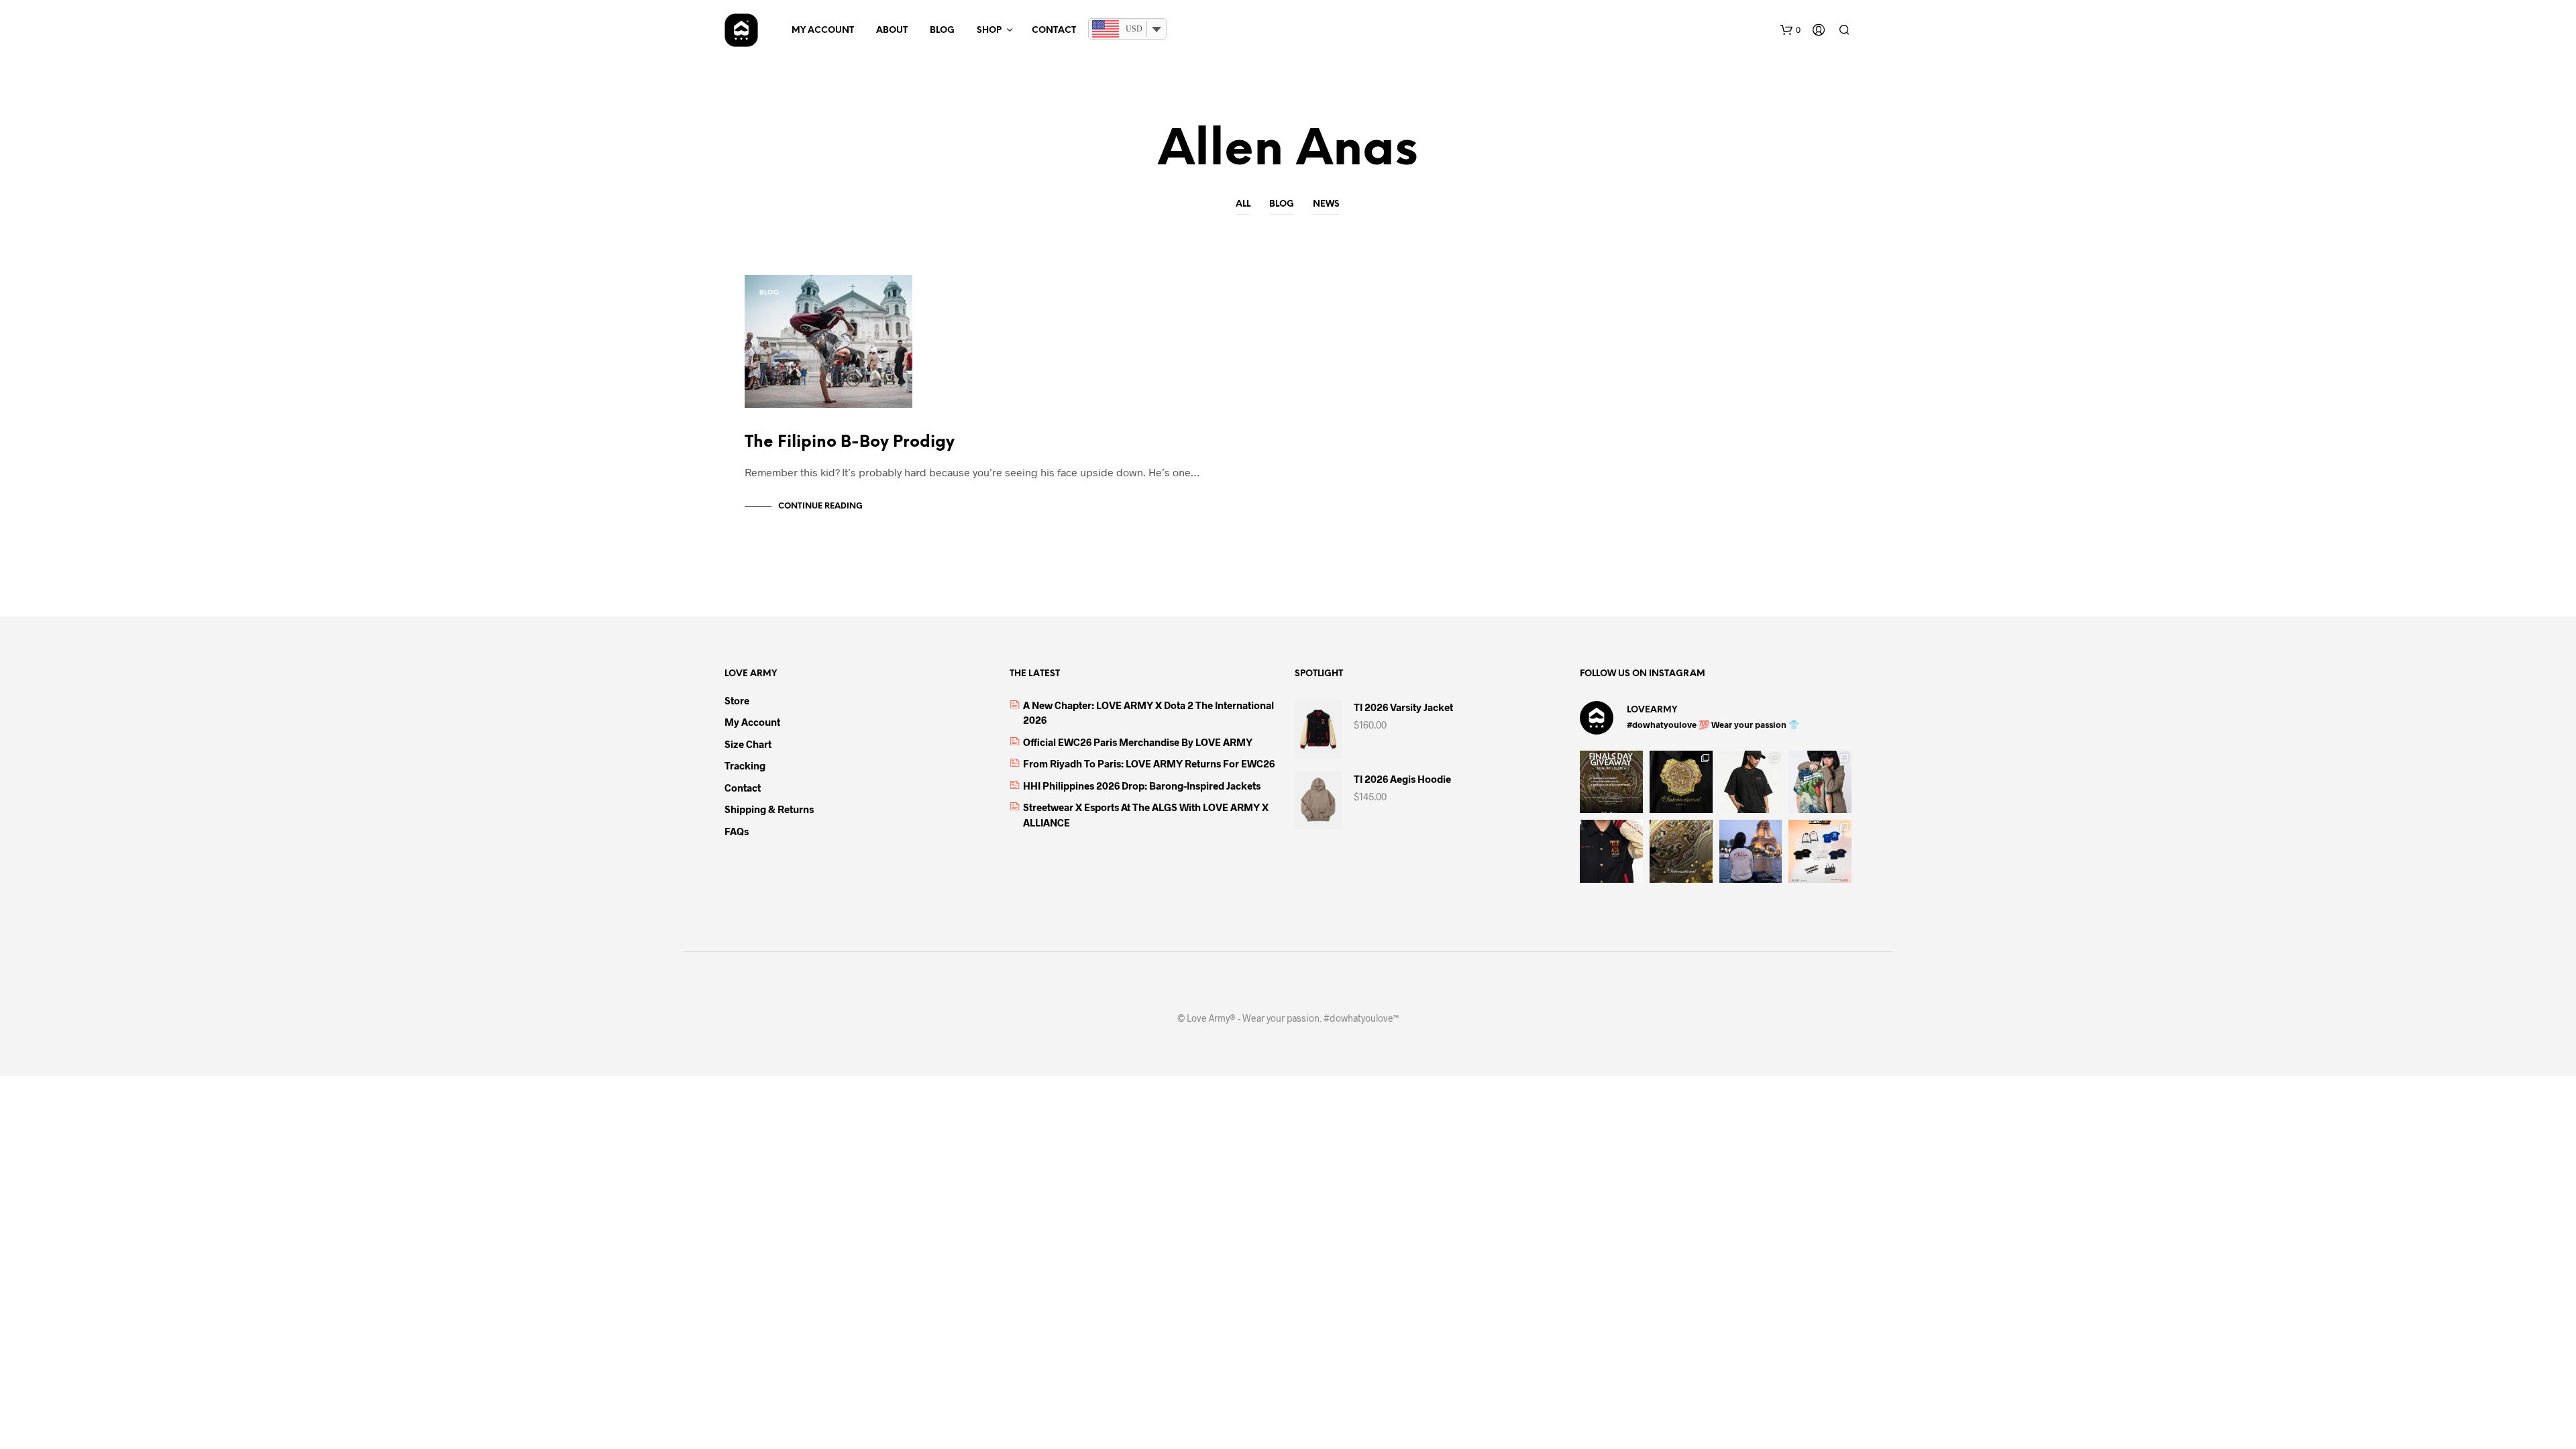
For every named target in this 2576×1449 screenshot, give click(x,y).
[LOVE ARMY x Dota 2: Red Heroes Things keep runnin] (1751, 782)
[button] (1790, 30)
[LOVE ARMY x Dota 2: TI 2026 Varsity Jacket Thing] (1611, 851)
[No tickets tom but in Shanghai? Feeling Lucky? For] (1611, 782)
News (1326, 204)
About (892, 31)
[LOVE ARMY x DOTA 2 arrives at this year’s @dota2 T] (1681, 851)
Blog (942, 31)
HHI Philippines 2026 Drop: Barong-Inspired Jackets (1142, 786)
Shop (989, 31)
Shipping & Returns (769, 809)
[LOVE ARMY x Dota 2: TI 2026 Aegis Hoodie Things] (1681, 782)
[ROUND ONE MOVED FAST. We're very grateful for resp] (1751, 851)
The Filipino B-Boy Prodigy (850, 442)
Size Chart (748, 744)
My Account (823, 31)
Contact (1054, 31)
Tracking (745, 765)
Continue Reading (820, 506)
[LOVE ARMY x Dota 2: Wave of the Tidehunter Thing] (1820, 782)
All (1243, 204)
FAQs (737, 831)
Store (737, 700)
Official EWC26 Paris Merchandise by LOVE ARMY (1138, 742)
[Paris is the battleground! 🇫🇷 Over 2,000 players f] (1820, 851)
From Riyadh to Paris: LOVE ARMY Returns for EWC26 (1149, 763)
